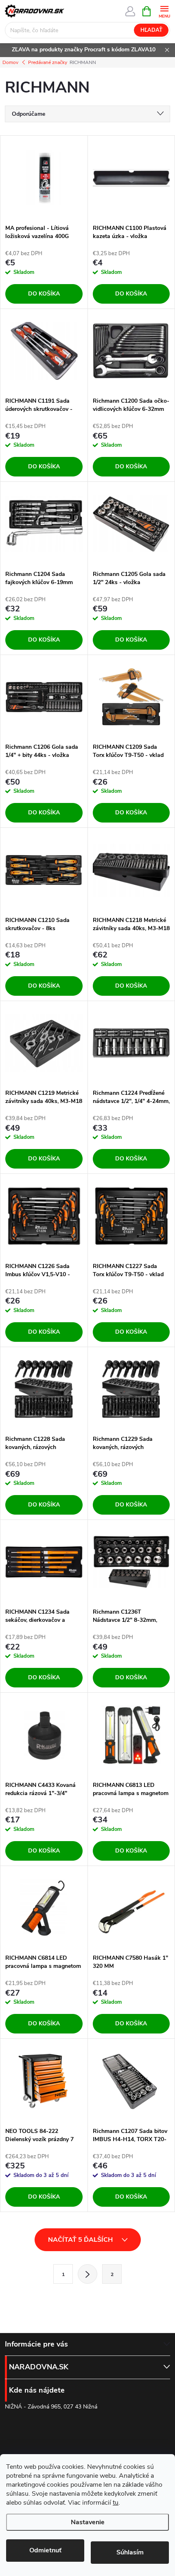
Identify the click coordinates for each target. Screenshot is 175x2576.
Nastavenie (88, 2522)
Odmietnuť (45, 2550)
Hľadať (151, 30)
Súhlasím (130, 2552)
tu (116, 2503)
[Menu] (164, 11)
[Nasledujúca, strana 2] (87, 2274)
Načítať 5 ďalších (81, 2240)
